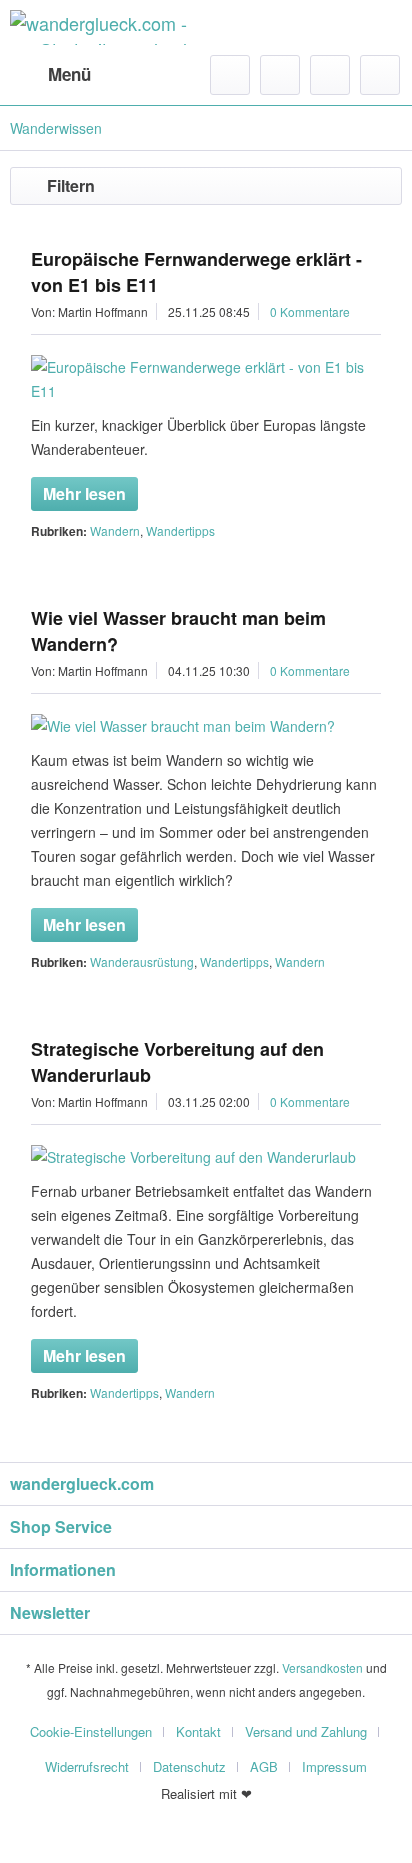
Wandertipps (180, 530)
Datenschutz (189, 1766)
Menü (69, 74)
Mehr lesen (84, 493)
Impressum (334, 1766)
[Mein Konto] (330, 75)
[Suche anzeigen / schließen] (230, 75)
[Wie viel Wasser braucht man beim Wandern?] (206, 726)
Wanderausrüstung (142, 961)
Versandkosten (322, 1667)
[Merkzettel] (280, 75)
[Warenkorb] (380, 75)
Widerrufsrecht (87, 1766)
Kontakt (198, 1731)
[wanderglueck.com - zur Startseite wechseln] (108, 27)
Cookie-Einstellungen (91, 1731)
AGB (264, 1766)
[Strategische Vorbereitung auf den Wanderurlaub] (206, 1157)
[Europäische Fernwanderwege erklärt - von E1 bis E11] (206, 379)
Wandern (115, 530)
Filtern (71, 185)
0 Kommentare (310, 311)
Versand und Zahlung (306, 1731)
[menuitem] (50, 75)
